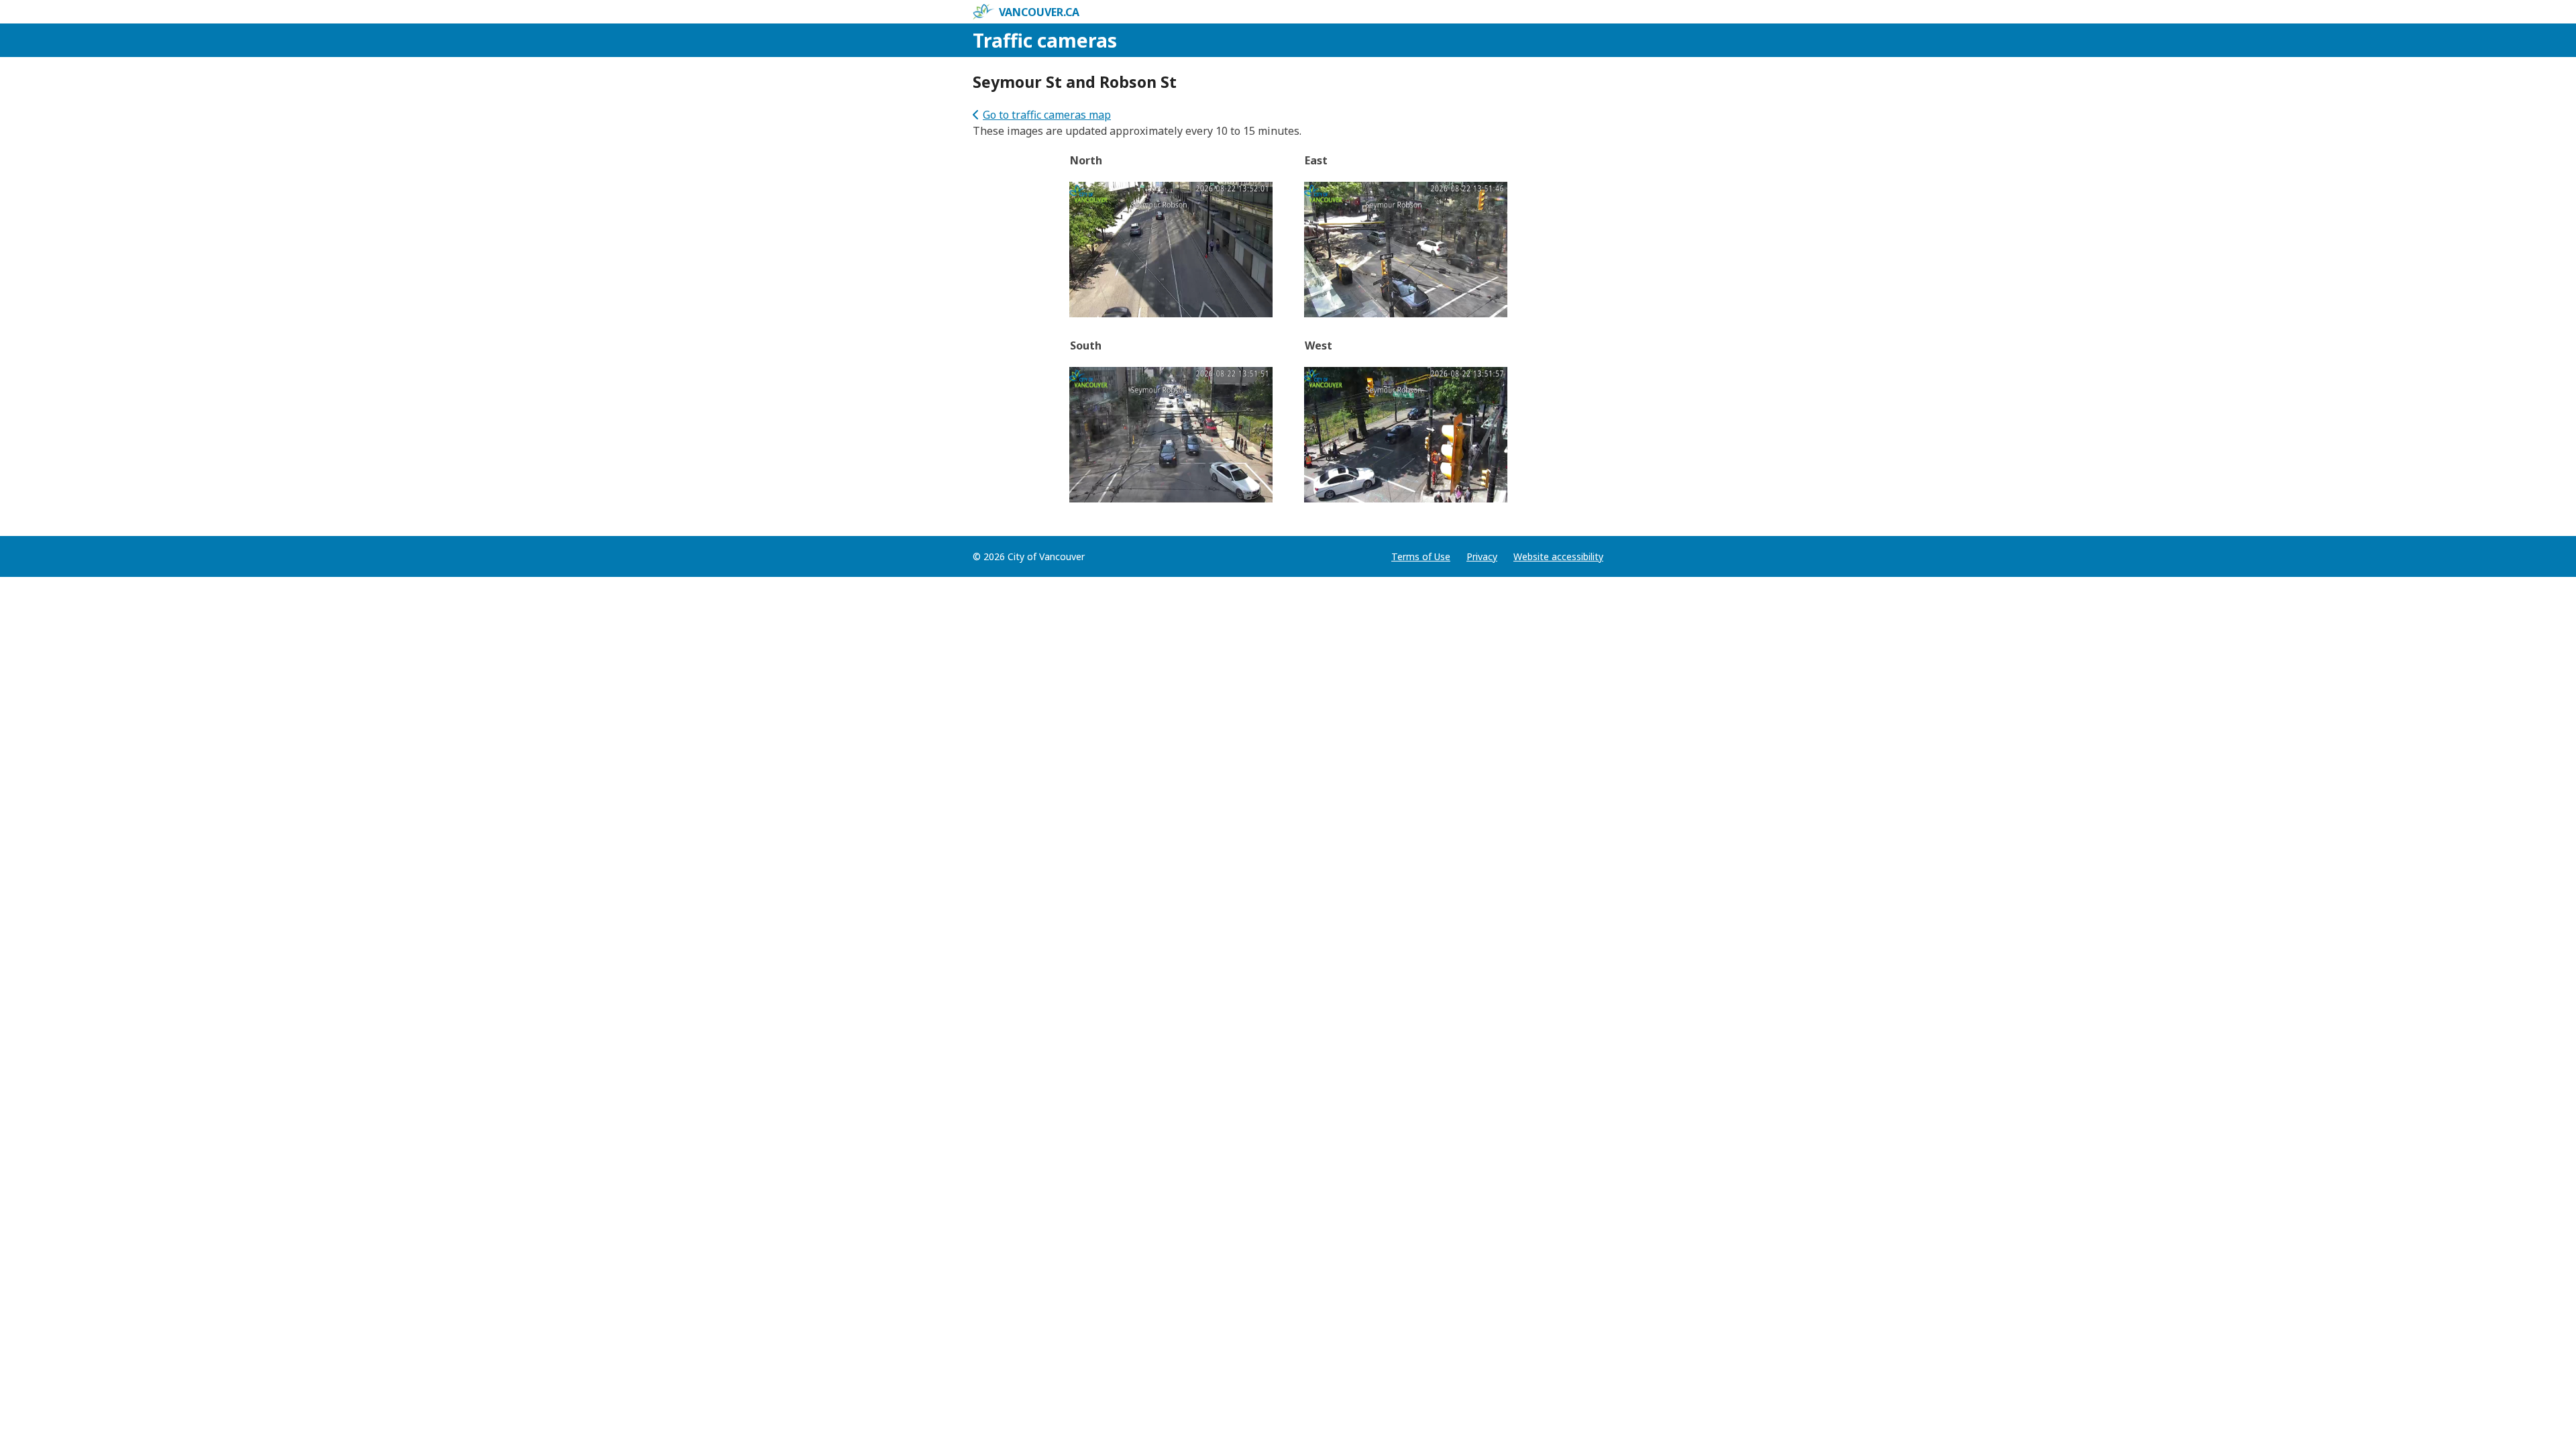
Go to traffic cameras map (1047, 115)
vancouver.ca (1039, 12)
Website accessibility (1558, 556)
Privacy (1482, 556)
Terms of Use (1421, 556)
